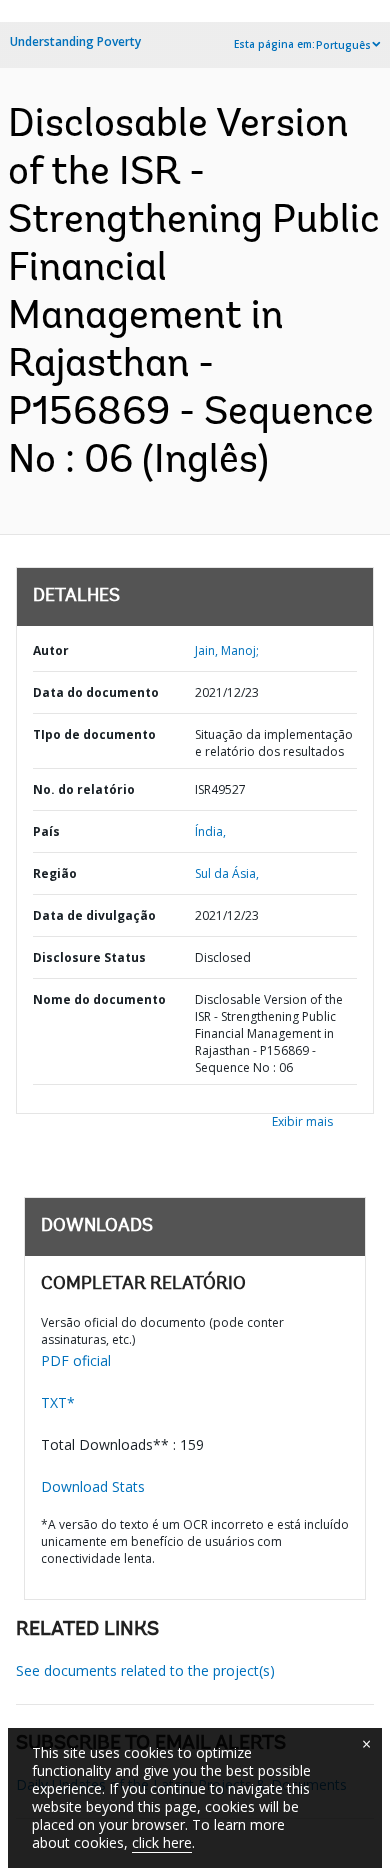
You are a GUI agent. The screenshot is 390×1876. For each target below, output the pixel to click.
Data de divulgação (94, 915)
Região (55, 873)
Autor (51, 650)
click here (162, 1842)
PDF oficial (76, 1360)
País (46, 831)
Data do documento (96, 692)
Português (343, 45)
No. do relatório (84, 789)
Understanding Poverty (75, 41)
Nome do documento (99, 999)
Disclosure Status (89, 957)
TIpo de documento (94, 734)
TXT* (58, 1402)
